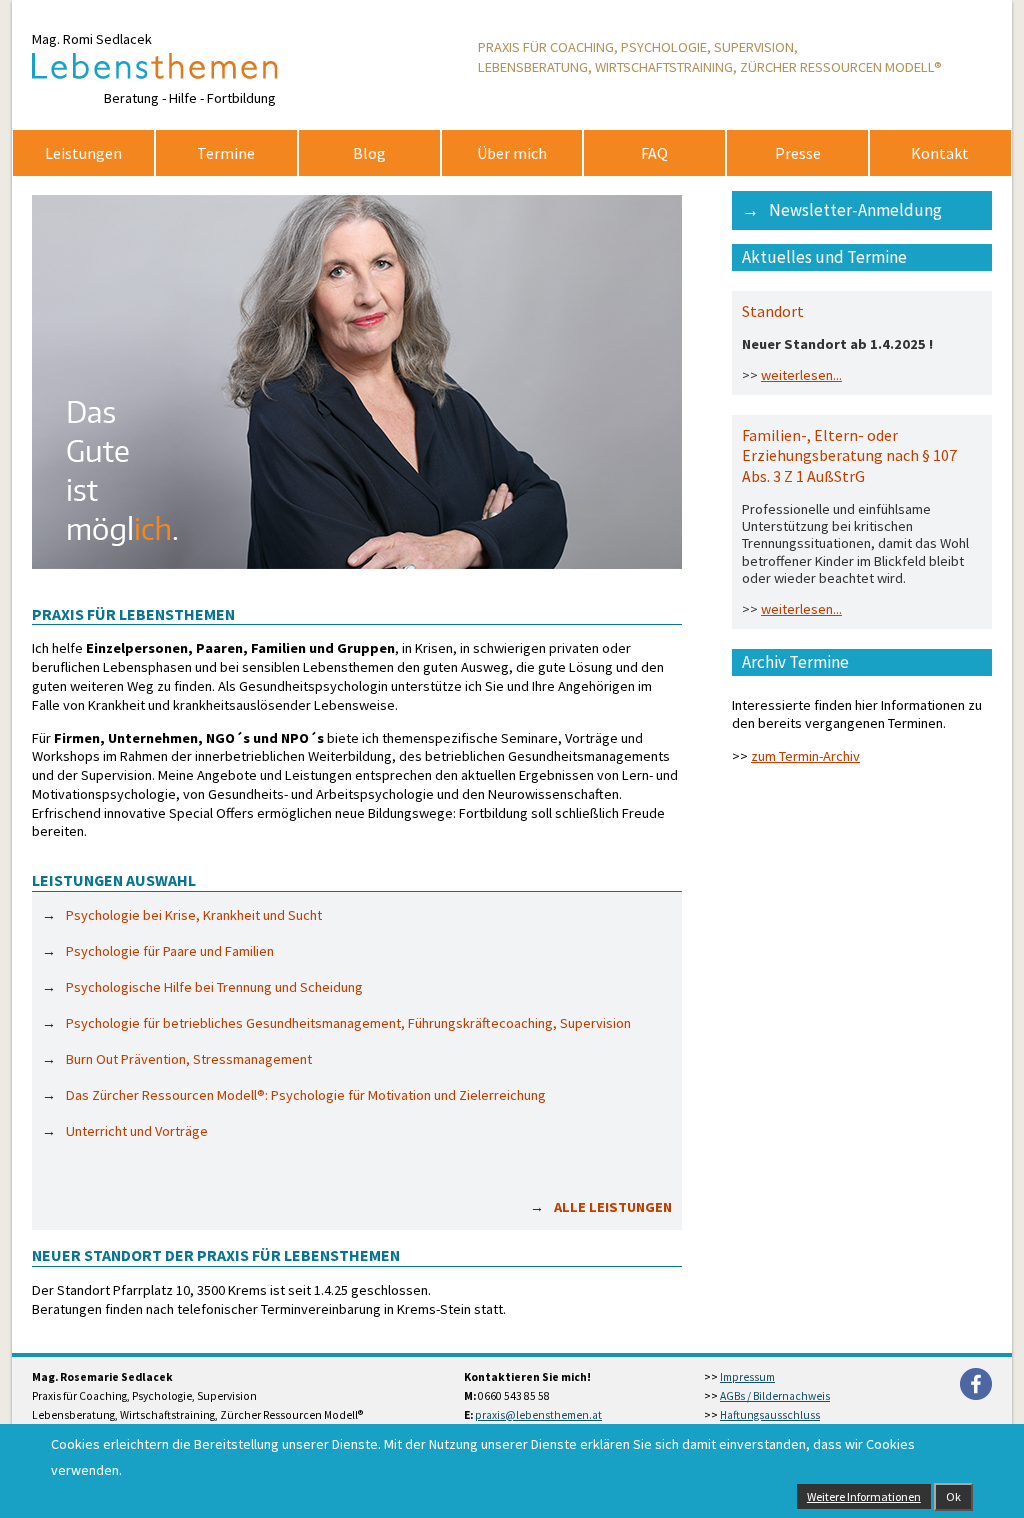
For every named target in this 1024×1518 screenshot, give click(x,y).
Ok (953, 1496)
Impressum (747, 1377)
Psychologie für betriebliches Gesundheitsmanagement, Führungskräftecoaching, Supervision (348, 1023)
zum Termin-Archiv (805, 756)
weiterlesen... (801, 375)
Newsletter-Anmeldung (855, 210)
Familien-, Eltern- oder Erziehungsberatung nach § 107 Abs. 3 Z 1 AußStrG (849, 455)
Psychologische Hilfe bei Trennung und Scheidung (214, 987)
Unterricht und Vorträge (137, 1131)
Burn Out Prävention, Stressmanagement (189, 1059)
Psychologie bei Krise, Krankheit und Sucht (194, 915)
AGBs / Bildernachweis (775, 1396)
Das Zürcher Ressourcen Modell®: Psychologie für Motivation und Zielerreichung (306, 1095)
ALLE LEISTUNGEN (613, 1207)
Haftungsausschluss (770, 1415)
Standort (773, 311)
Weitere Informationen (864, 1496)
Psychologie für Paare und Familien (170, 951)
